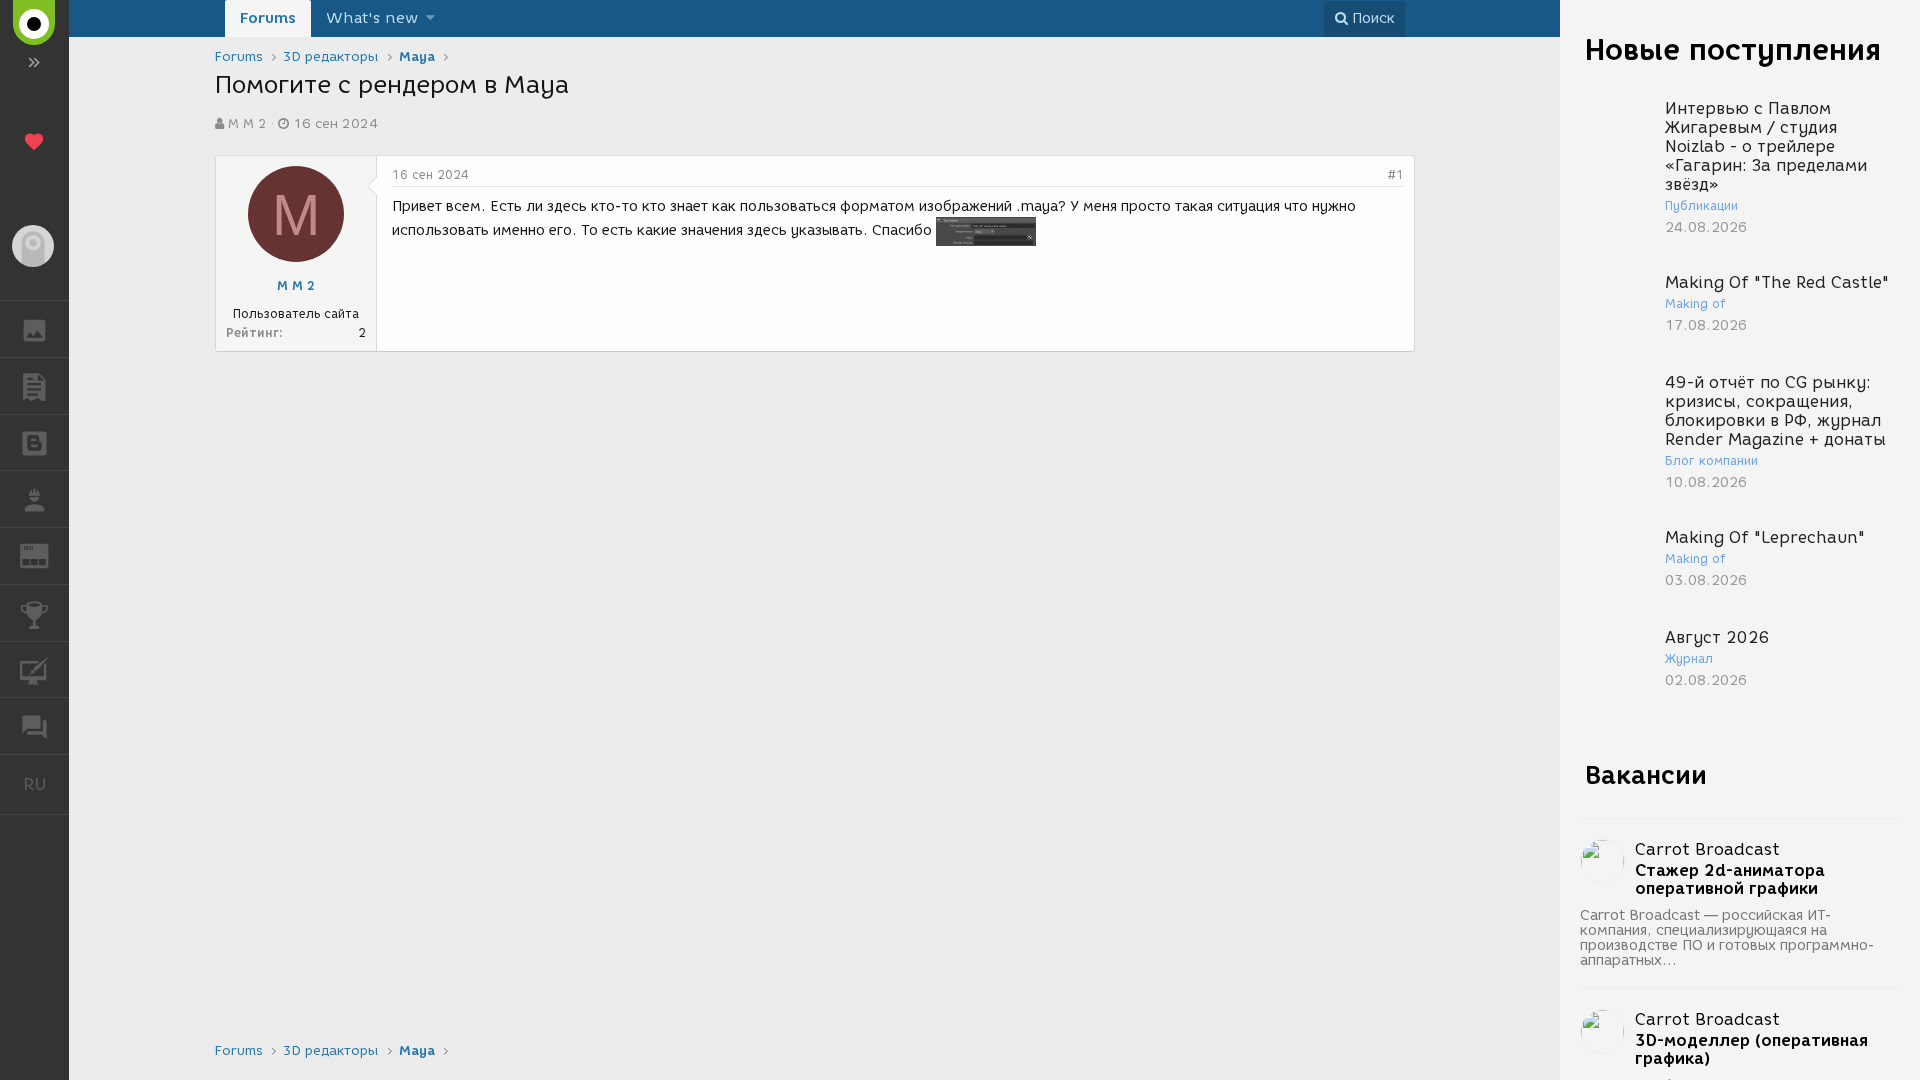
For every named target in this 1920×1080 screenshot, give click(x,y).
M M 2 (247, 123)
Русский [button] (46, 784)
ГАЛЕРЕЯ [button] (34, 329)
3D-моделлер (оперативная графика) (1751, 1050)
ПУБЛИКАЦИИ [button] (34, 386)
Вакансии (1646, 775)
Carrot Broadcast (1707, 849)
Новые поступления (1733, 49)
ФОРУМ (34, 726)
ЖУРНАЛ (46, 554)
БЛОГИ (34, 443)
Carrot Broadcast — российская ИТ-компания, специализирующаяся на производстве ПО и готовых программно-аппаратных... (1727, 938)
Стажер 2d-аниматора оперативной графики (1730, 880)
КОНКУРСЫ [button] (34, 613)
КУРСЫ (34, 670)
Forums (268, 18)
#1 (1396, 174)
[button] (430, 18)
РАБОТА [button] (34, 499)
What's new (372, 18)
